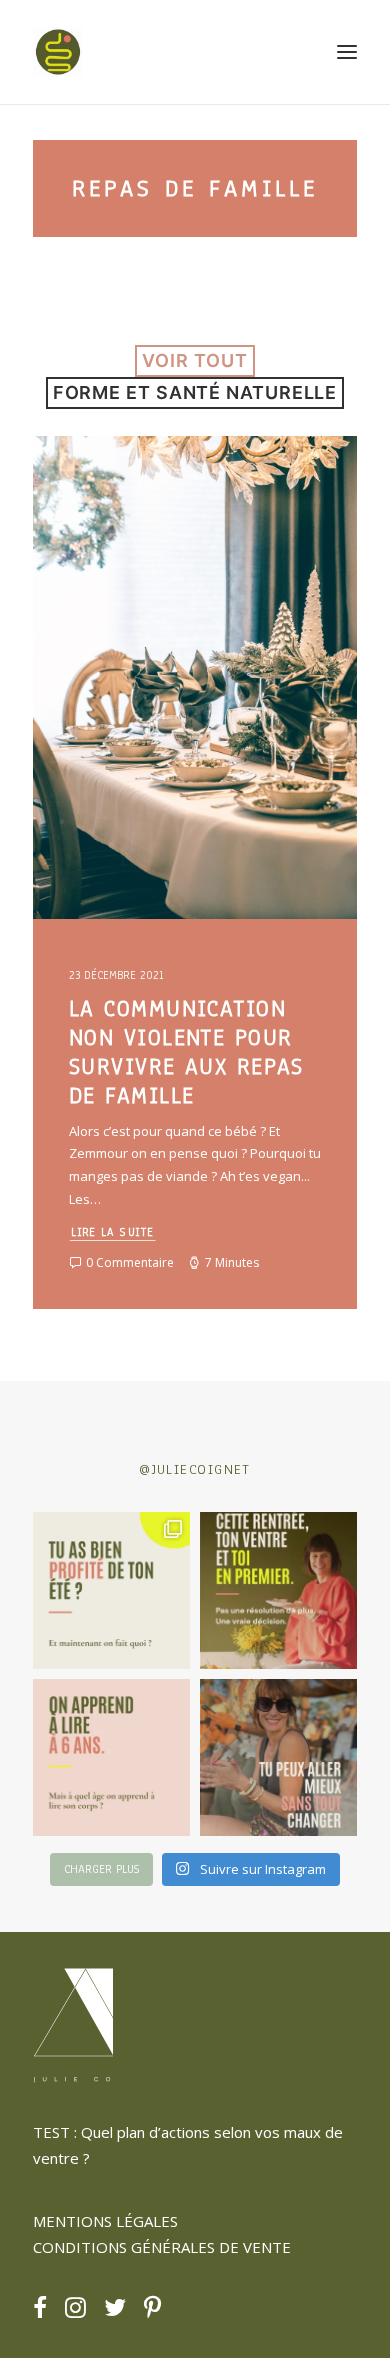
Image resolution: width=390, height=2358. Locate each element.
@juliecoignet (195, 1469)
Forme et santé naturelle (195, 392)
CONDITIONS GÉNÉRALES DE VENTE (162, 2247)
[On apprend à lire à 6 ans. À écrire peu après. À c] (111, 1757)
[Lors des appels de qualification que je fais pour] (278, 1757)
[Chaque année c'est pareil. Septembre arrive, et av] (278, 1590)
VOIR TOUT (194, 360)
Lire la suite (113, 1231)
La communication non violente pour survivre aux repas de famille (186, 1051)
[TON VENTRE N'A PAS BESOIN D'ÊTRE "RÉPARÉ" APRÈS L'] (111, 1590)
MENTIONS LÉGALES (105, 2221)
